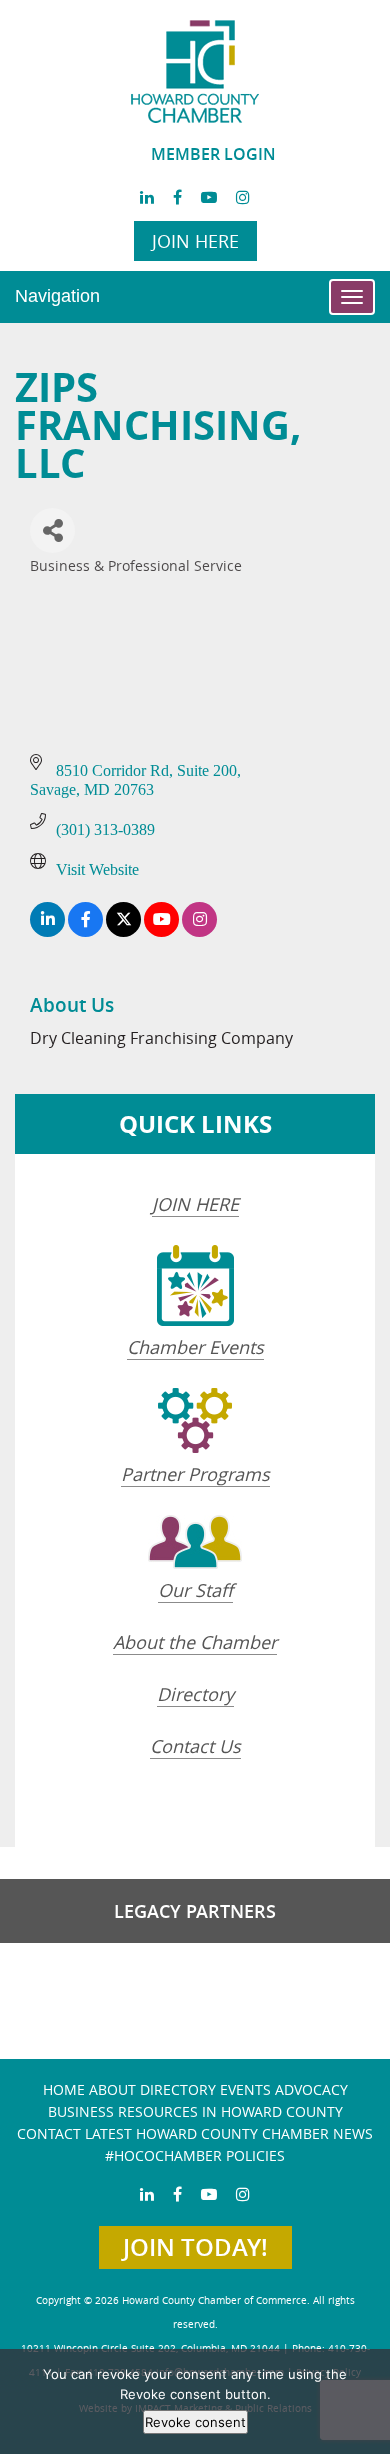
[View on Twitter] (123, 931)
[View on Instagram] (199, 931)
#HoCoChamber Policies (195, 2155)
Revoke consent (195, 2422)
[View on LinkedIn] (47, 931)
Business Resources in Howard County (195, 2111)
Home (64, 2089)
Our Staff (195, 1590)
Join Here (195, 241)
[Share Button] (52, 530)
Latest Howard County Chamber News (229, 2133)
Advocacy (311, 2089)
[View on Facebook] (85, 931)
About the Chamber (195, 1642)
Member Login (213, 154)
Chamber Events (195, 1347)
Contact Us (195, 1746)
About (112, 2089)
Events (245, 2089)
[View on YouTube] (161, 931)
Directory (195, 1694)
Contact (49, 2133)
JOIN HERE (195, 1204)
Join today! (195, 2247)
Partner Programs (195, 1474)
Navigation (57, 296)
